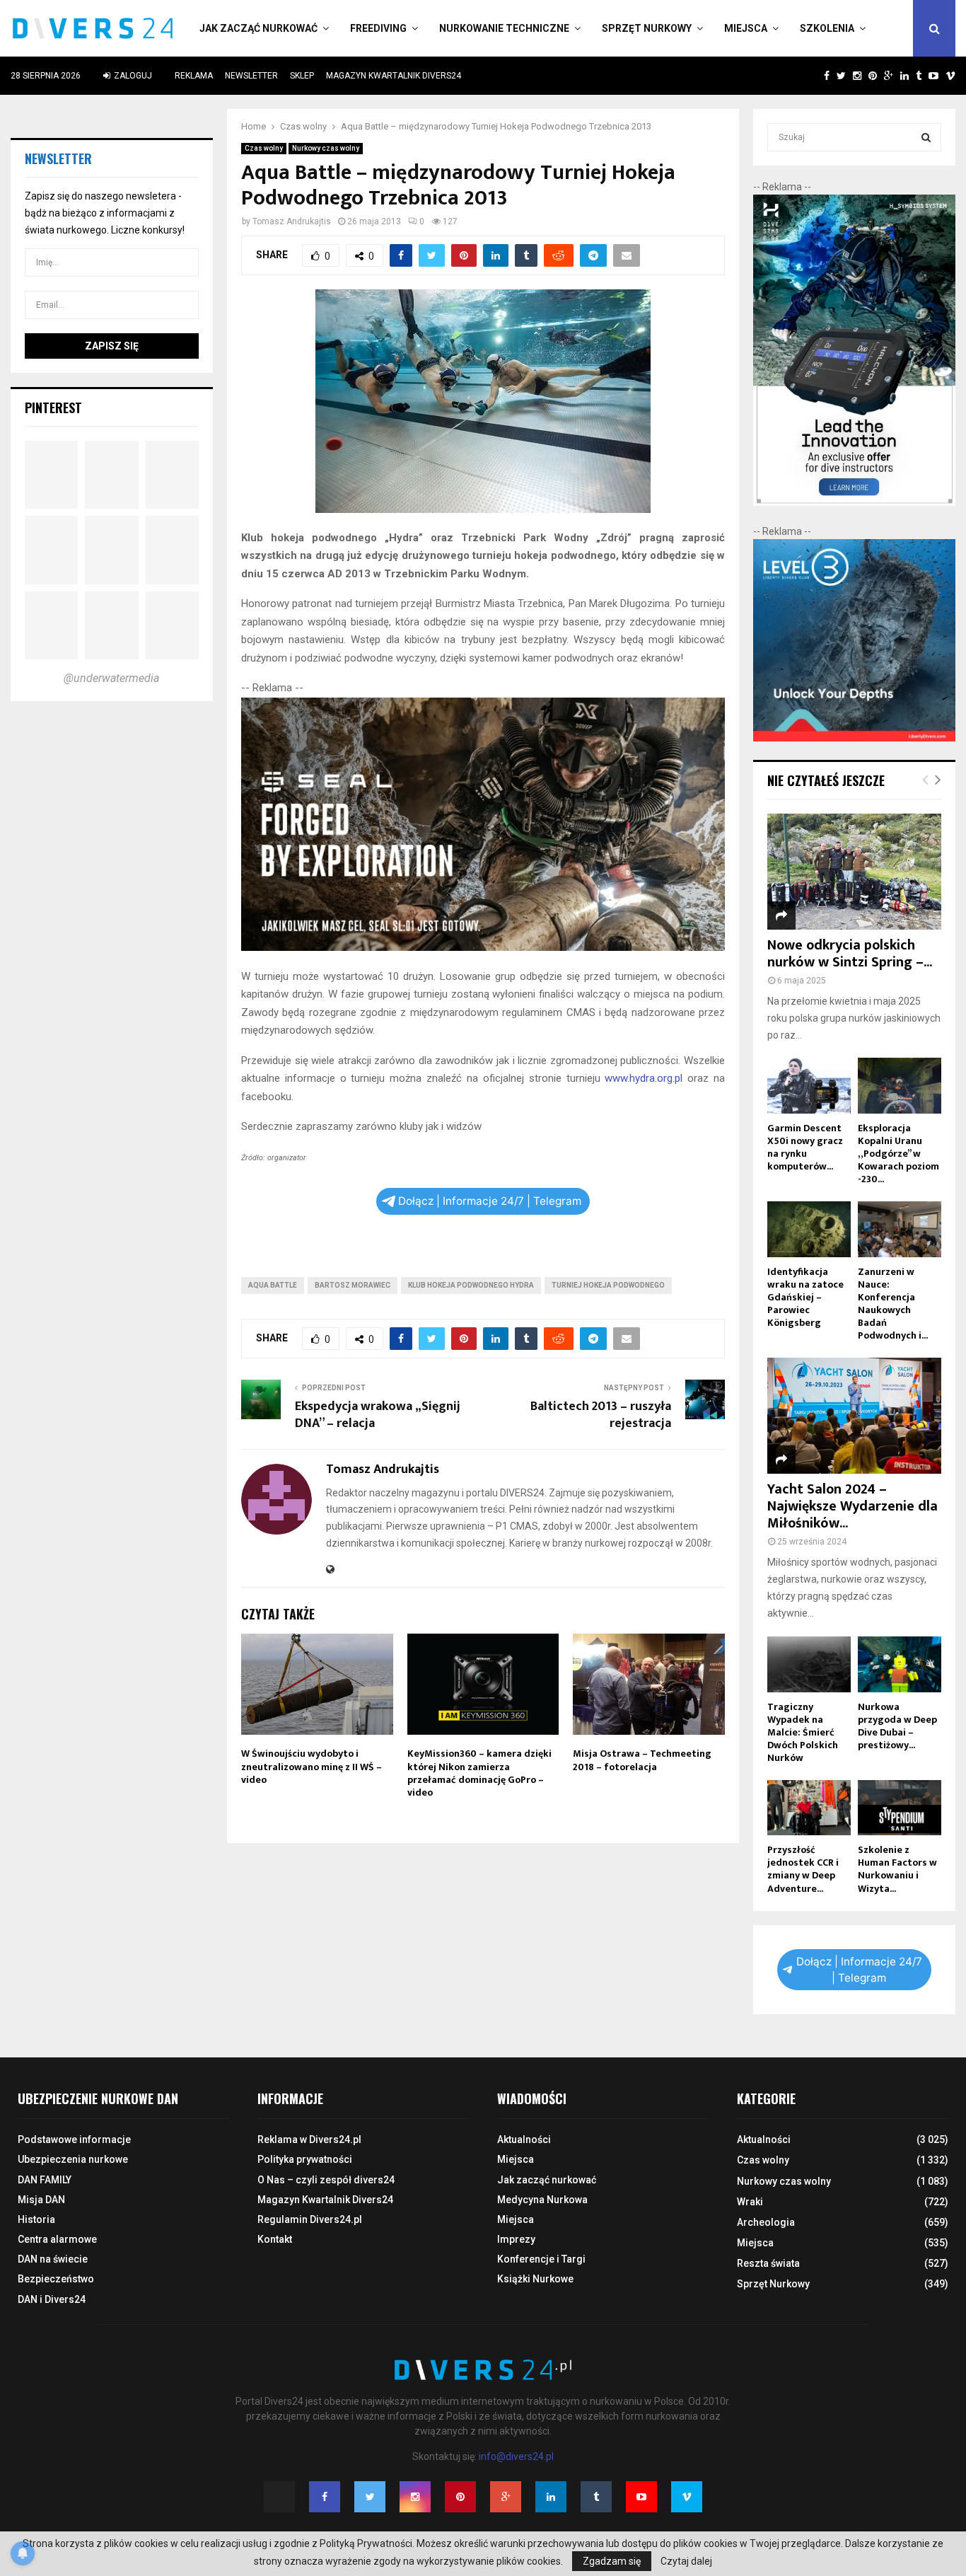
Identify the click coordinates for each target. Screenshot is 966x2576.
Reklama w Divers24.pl (309, 2139)
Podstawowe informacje (74, 2139)
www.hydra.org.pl (644, 1078)
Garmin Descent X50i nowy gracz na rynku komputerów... (805, 1147)
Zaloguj (132, 76)
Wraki (750, 2202)
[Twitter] (370, 2497)
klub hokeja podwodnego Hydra (471, 1285)
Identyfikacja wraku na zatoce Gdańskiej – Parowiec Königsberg (805, 1297)
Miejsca (746, 28)
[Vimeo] (687, 2497)
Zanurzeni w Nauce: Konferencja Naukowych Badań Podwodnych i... (893, 1304)
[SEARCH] (926, 137)
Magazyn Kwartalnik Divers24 (394, 76)
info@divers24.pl (516, 2456)
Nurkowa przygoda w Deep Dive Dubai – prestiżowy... (897, 1726)
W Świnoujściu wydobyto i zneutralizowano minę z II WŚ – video (312, 1766)
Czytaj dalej (686, 2561)
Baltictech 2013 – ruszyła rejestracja (601, 1415)
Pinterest (53, 408)
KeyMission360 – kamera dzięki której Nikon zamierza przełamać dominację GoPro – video (479, 1773)
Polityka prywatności (305, 2159)
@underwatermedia (111, 678)
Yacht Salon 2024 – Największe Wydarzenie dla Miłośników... (852, 1506)
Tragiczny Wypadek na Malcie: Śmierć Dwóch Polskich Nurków (803, 1732)
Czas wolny (264, 148)
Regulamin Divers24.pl (310, 2219)
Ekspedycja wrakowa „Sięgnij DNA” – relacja (378, 1415)
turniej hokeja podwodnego (608, 1285)
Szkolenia (827, 28)
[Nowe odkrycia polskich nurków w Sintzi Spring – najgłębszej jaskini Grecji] (854, 872)
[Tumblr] (596, 2497)
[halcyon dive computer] (854, 502)
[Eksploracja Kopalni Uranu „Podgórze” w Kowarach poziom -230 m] (900, 1086)
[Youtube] (641, 2497)
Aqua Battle (273, 1285)
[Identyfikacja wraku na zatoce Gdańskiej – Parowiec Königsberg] (809, 1229)
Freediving (378, 28)
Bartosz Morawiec (353, 1285)
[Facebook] (325, 2497)
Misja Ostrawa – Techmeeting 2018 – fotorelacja (642, 1760)
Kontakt (275, 2239)
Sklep (302, 76)
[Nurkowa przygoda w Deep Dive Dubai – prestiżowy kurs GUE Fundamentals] (900, 1664)
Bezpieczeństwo (56, 2279)
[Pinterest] (460, 2497)
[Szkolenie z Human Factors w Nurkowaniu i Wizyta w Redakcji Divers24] (900, 1808)
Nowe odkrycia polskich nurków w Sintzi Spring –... (850, 954)
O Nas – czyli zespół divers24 (326, 2180)
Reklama (194, 76)
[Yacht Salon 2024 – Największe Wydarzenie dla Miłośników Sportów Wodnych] (854, 1416)
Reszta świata (768, 2263)
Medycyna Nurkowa (542, 2200)
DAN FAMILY (45, 2180)
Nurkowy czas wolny (326, 148)
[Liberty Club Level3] (854, 738)
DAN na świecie (53, 2259)
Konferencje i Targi (541, 2259)
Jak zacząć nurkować (258, 28)
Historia (36, 2219)
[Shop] (813, 76)
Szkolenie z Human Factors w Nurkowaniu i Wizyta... (897, 1869)
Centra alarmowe (57, 2239)
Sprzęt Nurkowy (647, 28)
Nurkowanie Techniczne (504, 28)
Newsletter (251, 76)
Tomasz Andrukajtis (292, 221)
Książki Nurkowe (535, 2279)
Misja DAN (41, 2200)
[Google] (506, 2497)
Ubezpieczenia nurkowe (73, 2159)
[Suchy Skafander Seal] (483, 947)
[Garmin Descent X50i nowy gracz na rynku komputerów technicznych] (809, 1086)
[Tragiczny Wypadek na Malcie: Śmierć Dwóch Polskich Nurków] (809, 1664)
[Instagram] (415, 2497)
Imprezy (516, 2239)
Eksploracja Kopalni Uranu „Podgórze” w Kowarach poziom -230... (898, 1154)
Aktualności (524, 2139)
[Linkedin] (551, 2497)
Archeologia (766, 2222)
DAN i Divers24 (52, 2299)
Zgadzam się (612, 2561)
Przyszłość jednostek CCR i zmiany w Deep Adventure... (803, 1869)
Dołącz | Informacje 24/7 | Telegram (490, 1201)
